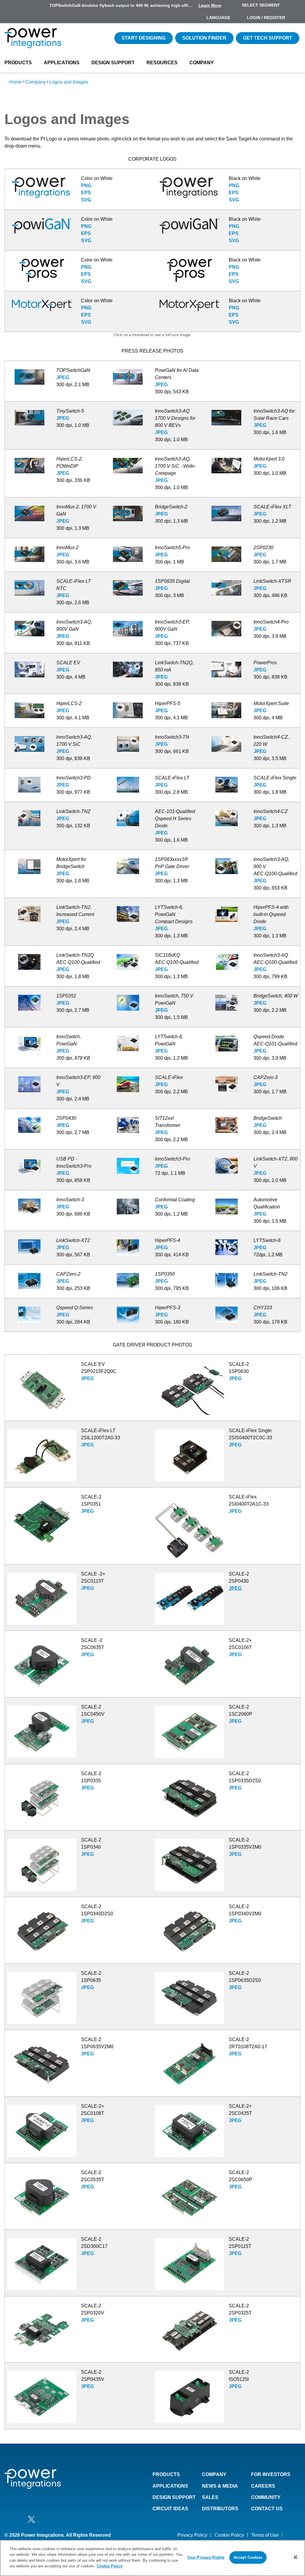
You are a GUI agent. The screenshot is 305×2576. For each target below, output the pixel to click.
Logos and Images (69, 82)
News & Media (220, 2486)
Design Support (113, 63)
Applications (62, 63)
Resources (162, 63)
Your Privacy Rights (206, 2557)
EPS (86, 193)
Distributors (220, 2509)
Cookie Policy (229, 2535)
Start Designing (144, 38)
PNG (86, 185)
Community (266, 2497)
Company (202, 63)
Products (18, 63)
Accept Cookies (248, 2557)
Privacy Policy (192, 2535)
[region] (152, 2558)
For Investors (271, 2474)
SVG (86, 200)
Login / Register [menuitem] (266, 18)
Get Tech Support (268, 38)
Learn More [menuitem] (210, 5)
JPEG (63, 377)
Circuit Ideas (170, 2509)
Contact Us (267, 2509)
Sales (210, 2497)
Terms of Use (265, 2535)
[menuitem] (295, 18)
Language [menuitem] (218, 18)
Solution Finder (204, 38)
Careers (263, 2486)
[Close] (295, 2557)
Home (16, 82)
